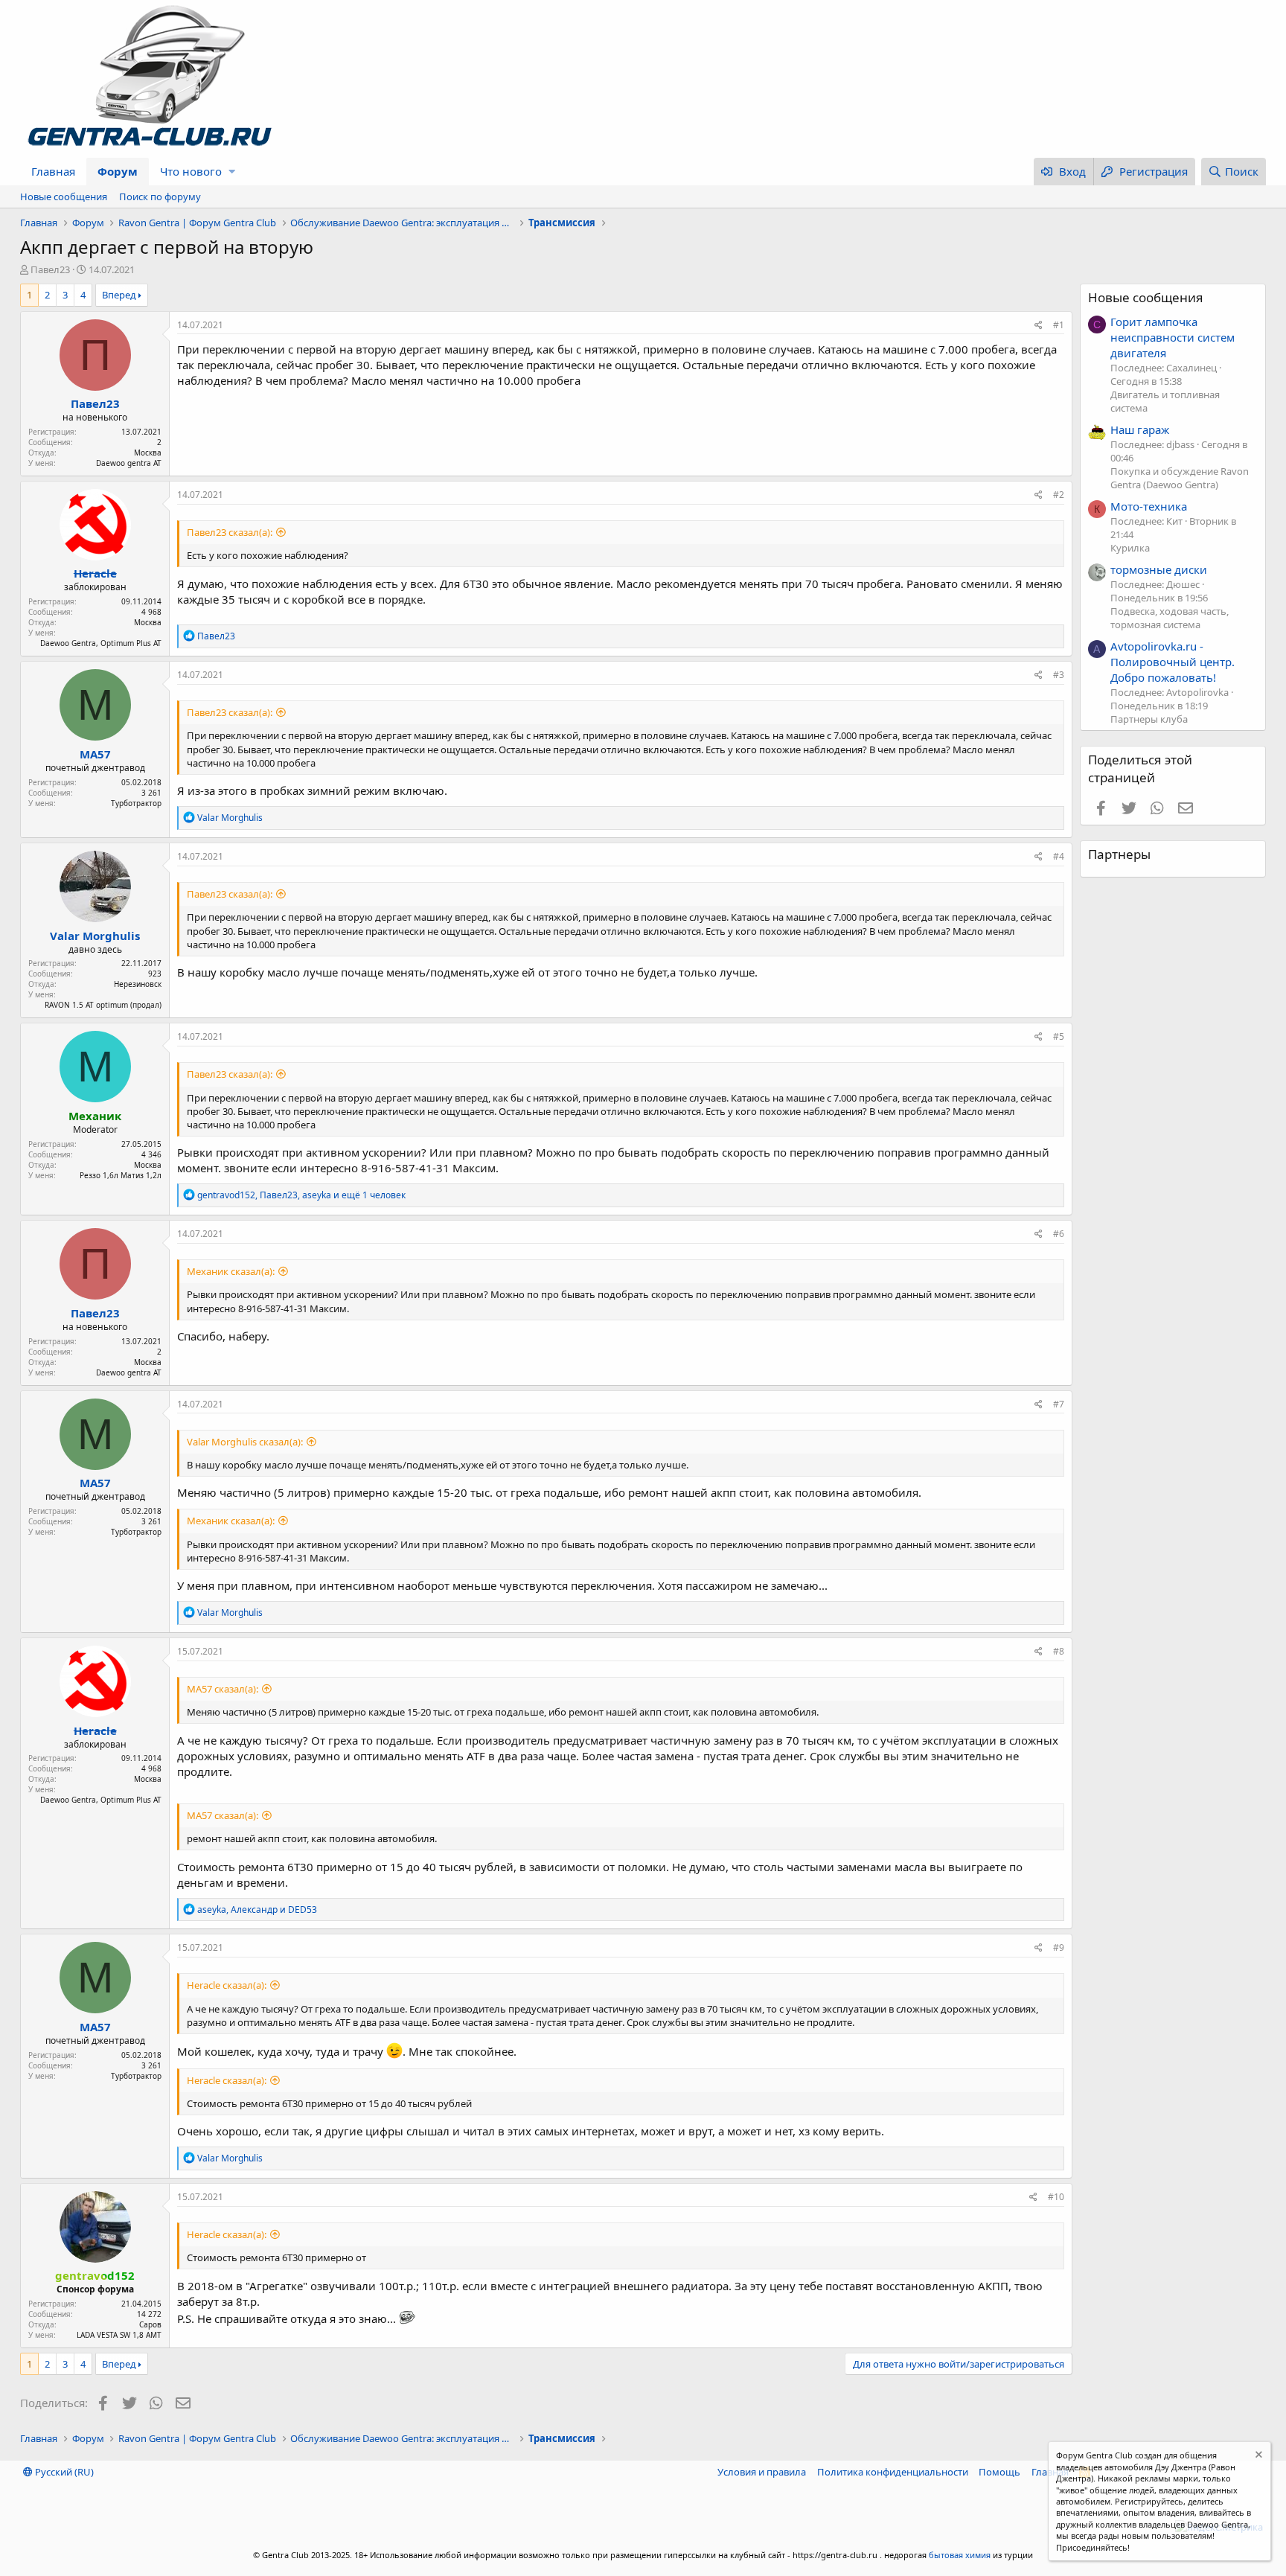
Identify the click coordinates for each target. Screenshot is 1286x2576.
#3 (1059, 675)
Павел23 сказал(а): (230, 532)
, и (257, 1909)
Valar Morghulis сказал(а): (245, 1442)
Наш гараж (1140, 429)
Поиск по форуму (160, 196)
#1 (1059, 325)
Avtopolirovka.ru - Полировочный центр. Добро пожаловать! (1173, 662)
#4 (1059, 856)
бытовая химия (960, 2555)
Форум (118, 171)
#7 (1059, 1404)
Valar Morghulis (95, 936)
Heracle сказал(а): (227, 1985)
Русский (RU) (63, 2472)
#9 (1059, 1947)
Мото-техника (1149, 506)
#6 (1059, 1234)
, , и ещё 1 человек (301, 1195)
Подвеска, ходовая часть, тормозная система (1170, 618)
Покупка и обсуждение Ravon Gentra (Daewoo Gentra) (1180, 478)
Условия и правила (762, 2472)
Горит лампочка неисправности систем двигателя (1173, 337)
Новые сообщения (64, 196)
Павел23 (50, 269)
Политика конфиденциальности (893, 2472)
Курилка (1130, 548)
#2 (1059, 495)
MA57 (95, 754)
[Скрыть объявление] (1257, 2457)
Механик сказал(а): (231, 1271)
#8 (1059, 1651)
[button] (232, 172)
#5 (1059, 1036)
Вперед (119, 295)
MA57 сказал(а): (223, 1689)
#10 (1056, 2197)
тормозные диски (1159, 569)
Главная (53, 171)
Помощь (999, 2472)
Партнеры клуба (1149, 719)
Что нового (191, 171)
